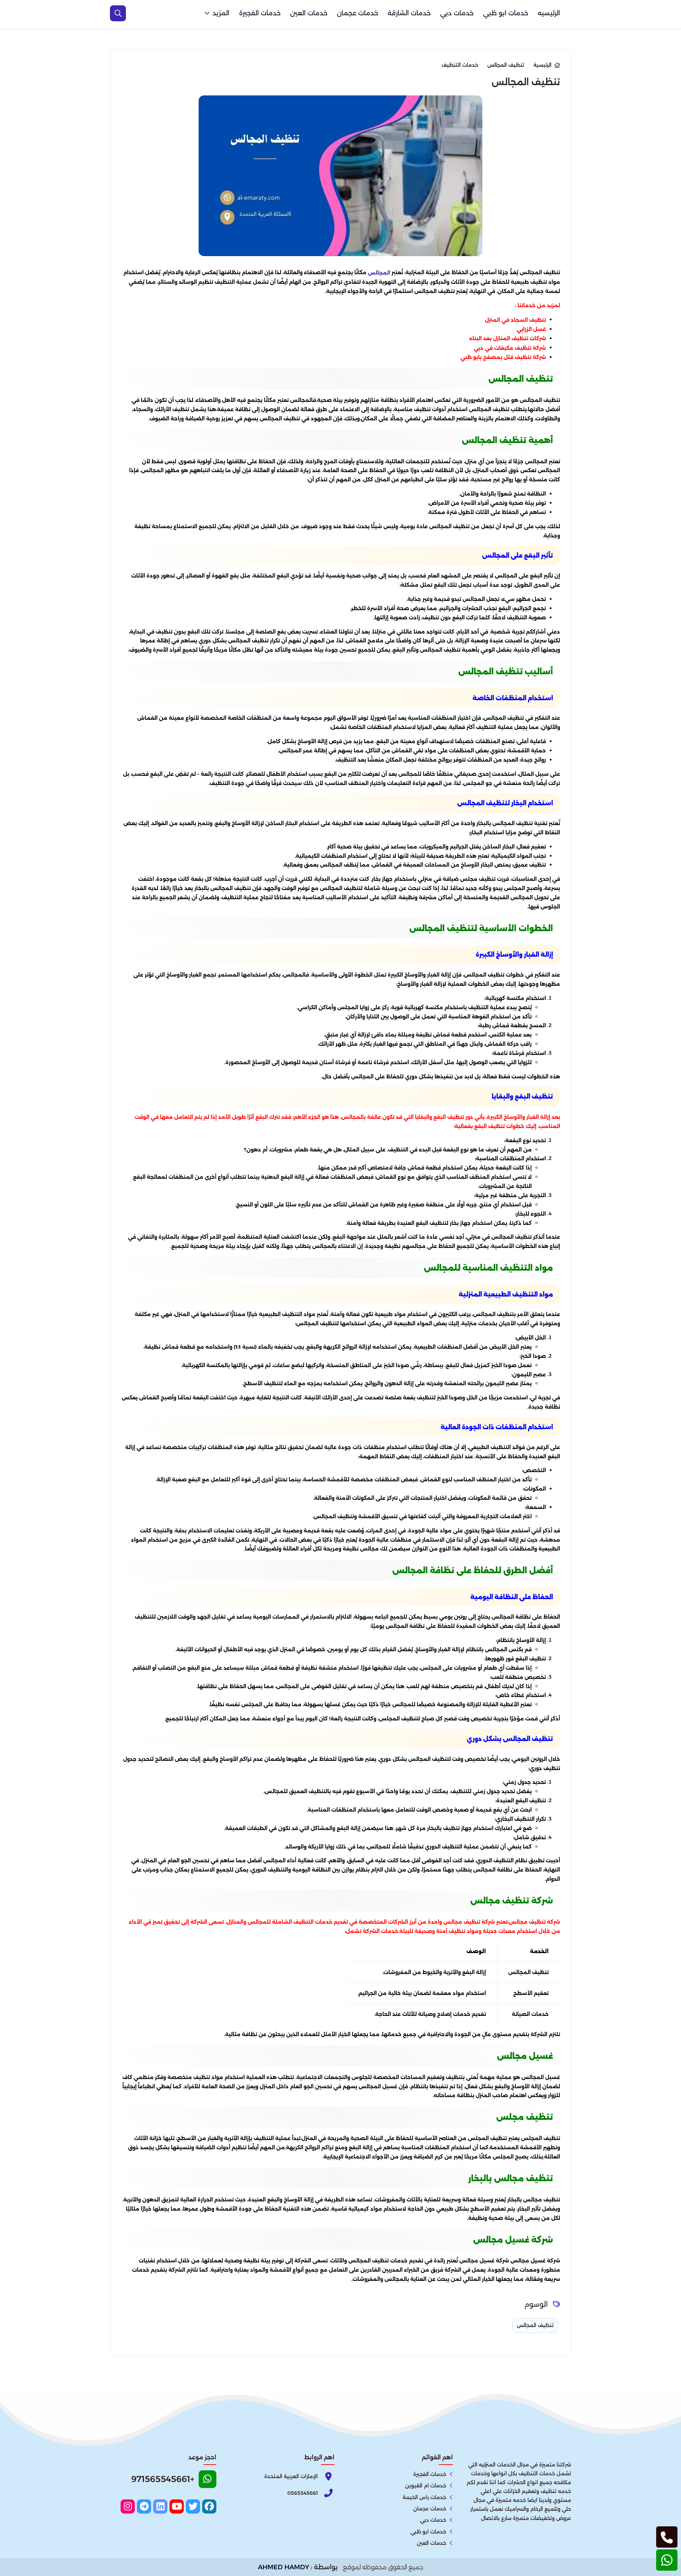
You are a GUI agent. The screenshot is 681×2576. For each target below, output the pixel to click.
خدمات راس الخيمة (424, 2497)
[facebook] (209, 2506)
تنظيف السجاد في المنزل (515, 320)
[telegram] (144, 2506)
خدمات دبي (457, 13)
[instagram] (128, 2506)
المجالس (379, 273)
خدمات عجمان (358, 13)
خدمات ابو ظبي (506, 13)
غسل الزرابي (531, 329)
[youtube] (177, 2506)
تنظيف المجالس (535, 2325)
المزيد (221, 13)
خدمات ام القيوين (426, 2486)
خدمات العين (309, 13)
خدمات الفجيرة (260, 13)
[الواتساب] (667, 2560)
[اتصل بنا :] (667, 2537)
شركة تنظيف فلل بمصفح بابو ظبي (503, 357)
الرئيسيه (549, 13)
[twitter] (193, 2506)
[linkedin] (160, 2506)
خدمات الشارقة (409, 13)
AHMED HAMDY (284, 2567)
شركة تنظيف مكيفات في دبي (510, 348)
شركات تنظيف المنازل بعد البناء (508, 338)
